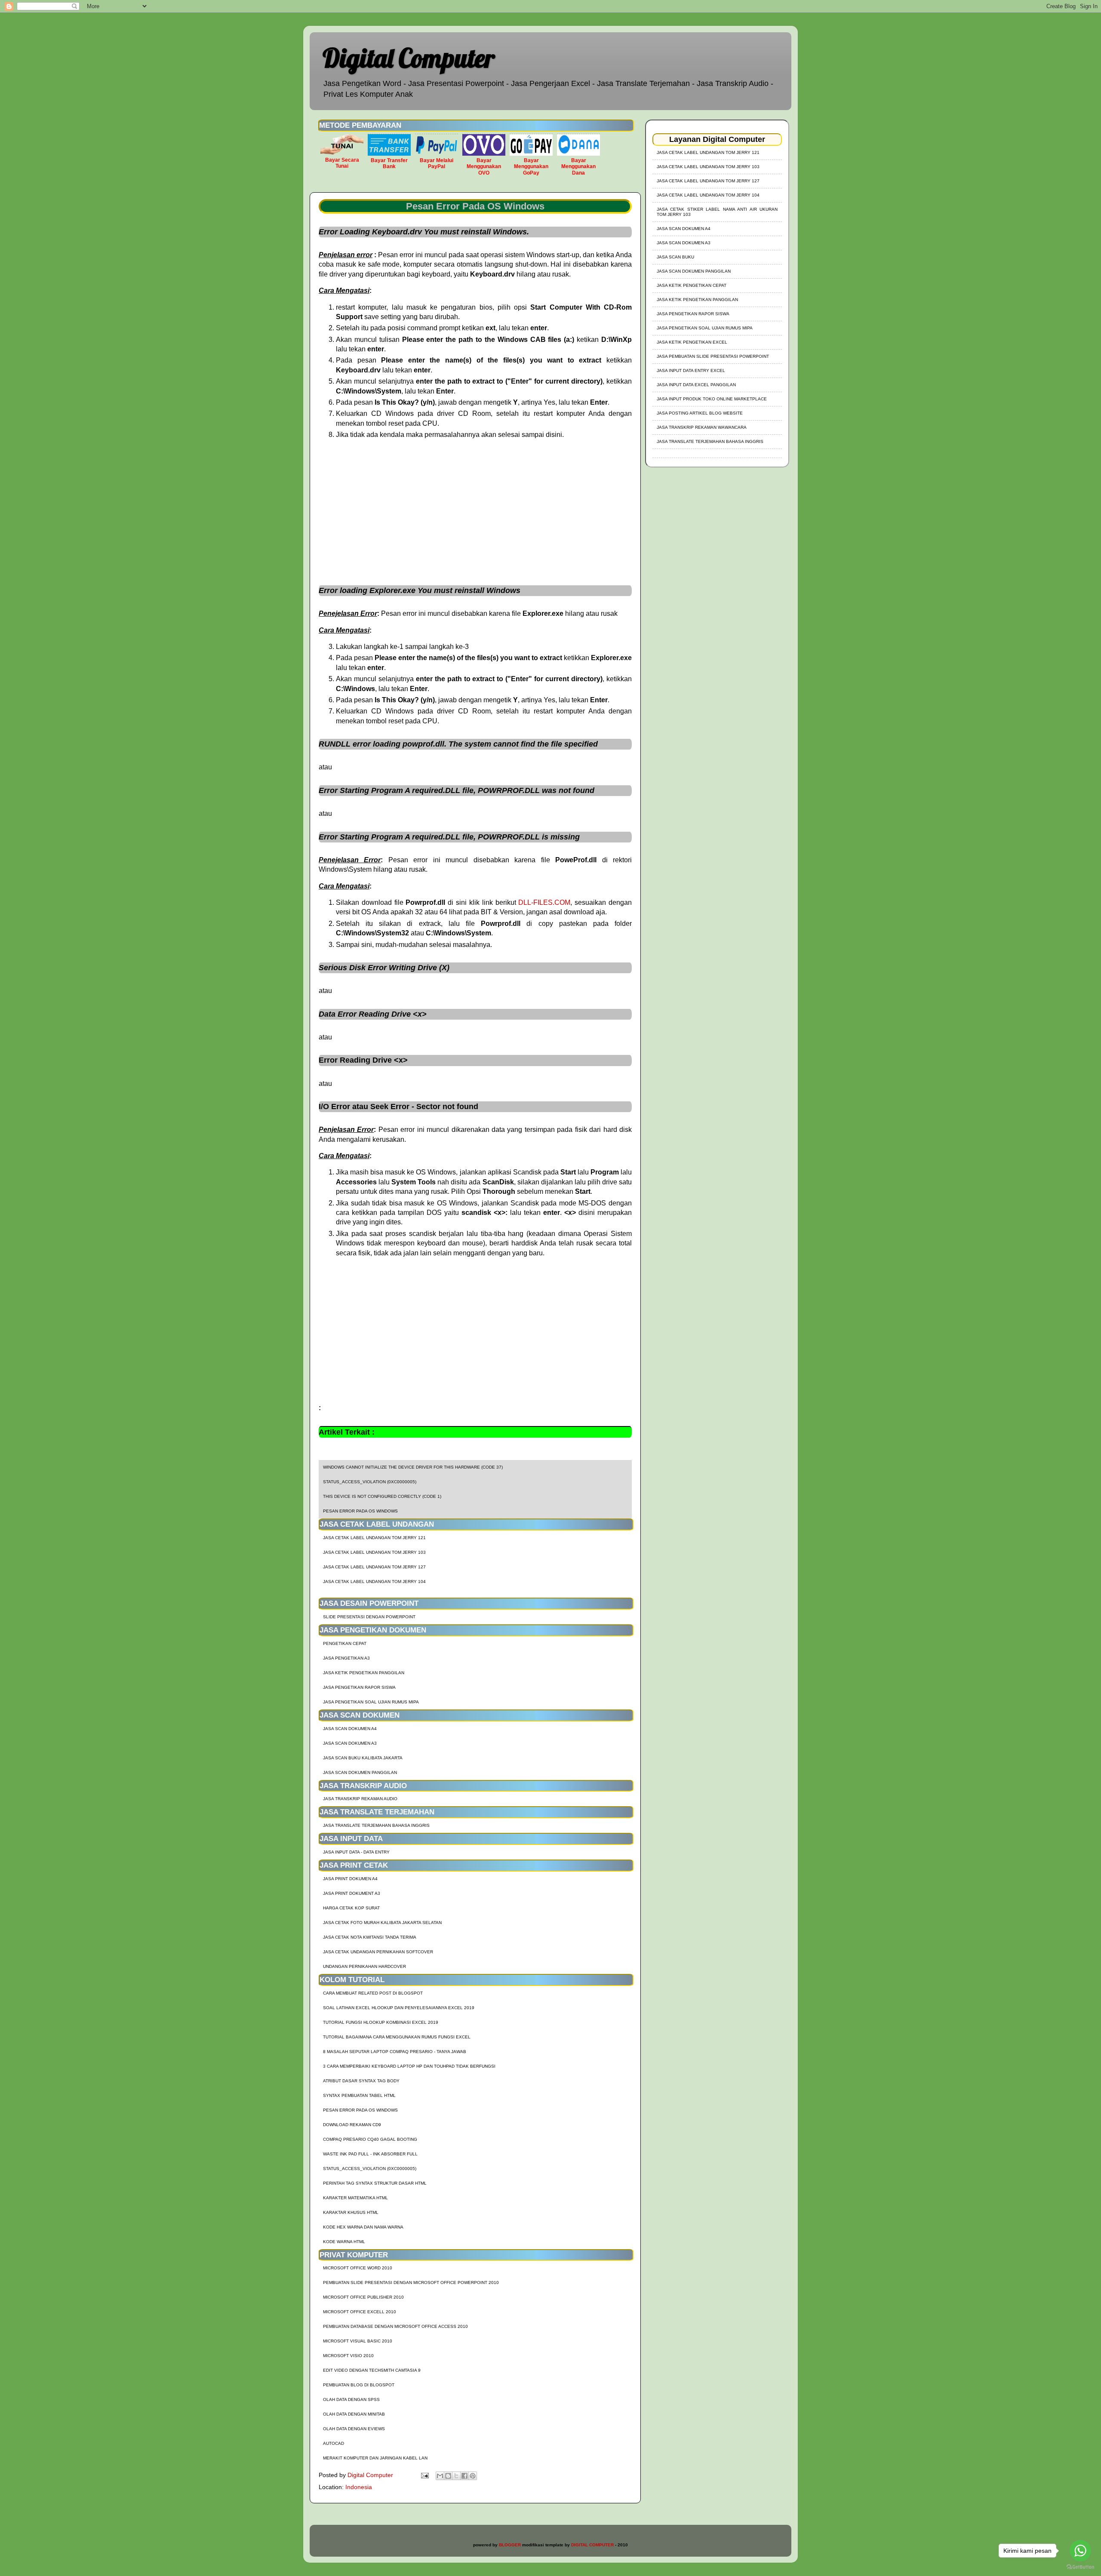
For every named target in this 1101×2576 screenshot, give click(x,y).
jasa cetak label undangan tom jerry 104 (374, 1582)
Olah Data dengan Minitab (354, 2414)
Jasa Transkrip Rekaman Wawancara (702, 427)
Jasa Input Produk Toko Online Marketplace (712, 399)
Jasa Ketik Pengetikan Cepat (692, 285)
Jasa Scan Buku (675, 257)
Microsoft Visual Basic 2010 (358, 2341)
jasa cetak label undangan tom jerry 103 (374, 1552)
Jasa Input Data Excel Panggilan (696, 385)
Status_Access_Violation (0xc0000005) (370, 1482)
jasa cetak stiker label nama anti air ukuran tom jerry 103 (717, 212)
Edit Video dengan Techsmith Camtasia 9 (372, 2370)
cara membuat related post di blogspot (373, 1993)
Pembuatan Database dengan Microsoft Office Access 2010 (395, 2326)
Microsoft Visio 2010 (348, 2356)
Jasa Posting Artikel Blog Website (700, 413)
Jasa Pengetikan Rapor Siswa (359, 1687)
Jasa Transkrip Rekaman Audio (360, 1799)
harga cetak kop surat (351, 1908)
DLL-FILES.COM (544, 902)
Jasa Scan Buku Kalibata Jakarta (363, 1758)
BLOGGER (510, 2545)
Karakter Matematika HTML (355, 2198)
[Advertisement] (475, 508)
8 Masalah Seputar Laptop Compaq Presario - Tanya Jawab (395, 2052)
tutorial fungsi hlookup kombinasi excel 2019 (381, 2022)
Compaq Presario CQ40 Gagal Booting (370, 2139)
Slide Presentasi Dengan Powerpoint (369, 1617)
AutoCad (334, 2443)
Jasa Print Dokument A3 (352, 1893)
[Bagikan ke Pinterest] (473, 2476)
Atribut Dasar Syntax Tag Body (361, 2081)
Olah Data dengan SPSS (351, 2399)
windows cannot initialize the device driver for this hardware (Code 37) (413, 1467)
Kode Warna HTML (344, 2242)
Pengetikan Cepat (345, 1643)
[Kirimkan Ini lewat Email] (440, 2476)
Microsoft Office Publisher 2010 (363, 2297)
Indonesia (359, 2487)
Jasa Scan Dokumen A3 (350, 1743)
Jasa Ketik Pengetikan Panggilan (364, 1673)
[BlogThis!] (448, 2476)
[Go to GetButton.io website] (1080, 2567)
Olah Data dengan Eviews (354, 2429)
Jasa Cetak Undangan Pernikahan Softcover (378, 1952)
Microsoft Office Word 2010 (358, 2268)
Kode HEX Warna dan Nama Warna (363, 2227)
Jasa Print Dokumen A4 (350, 1879)
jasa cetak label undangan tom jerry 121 (374, 1538)
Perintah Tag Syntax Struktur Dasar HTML (375, 2183)
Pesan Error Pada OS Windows (360, 1511)
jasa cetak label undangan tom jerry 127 (374, 1567)
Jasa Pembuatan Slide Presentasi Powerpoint (713, 356)
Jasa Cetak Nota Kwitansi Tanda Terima (370, 1937)
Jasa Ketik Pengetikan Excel (692, 342)
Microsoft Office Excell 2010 (360, 2312)
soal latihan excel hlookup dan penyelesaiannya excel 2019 (399, 2008)
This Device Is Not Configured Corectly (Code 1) (382, 1496)
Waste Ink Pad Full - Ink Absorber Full (370, 2154)
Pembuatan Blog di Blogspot (359, 2385)
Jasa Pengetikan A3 (346, 1658)
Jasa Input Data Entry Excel (691, 370)
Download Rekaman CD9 (352, 2125)
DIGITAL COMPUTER (592, 2545)
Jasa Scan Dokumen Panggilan (360, 1772)
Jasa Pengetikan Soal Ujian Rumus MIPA (371, 1702)
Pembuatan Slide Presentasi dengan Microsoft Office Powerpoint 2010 (411, 2282)
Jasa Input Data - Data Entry (356, 1852)
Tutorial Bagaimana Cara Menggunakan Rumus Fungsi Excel (397, 2037)
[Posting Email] (424, 2475)
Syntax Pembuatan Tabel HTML (359, 2095)
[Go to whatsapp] (1080, 2551)
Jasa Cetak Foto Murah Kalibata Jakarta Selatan (382, 1923)
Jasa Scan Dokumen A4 (350, 1729)
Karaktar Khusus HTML (351, 2212)
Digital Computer (409, 58)
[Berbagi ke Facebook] (464, 2476)
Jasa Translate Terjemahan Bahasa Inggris (376, 1825)
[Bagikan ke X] (456, 2476)
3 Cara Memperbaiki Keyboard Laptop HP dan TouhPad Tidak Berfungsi (409, 2066)
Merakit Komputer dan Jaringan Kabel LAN (375, 2458)
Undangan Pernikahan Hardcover (364, 1966)
